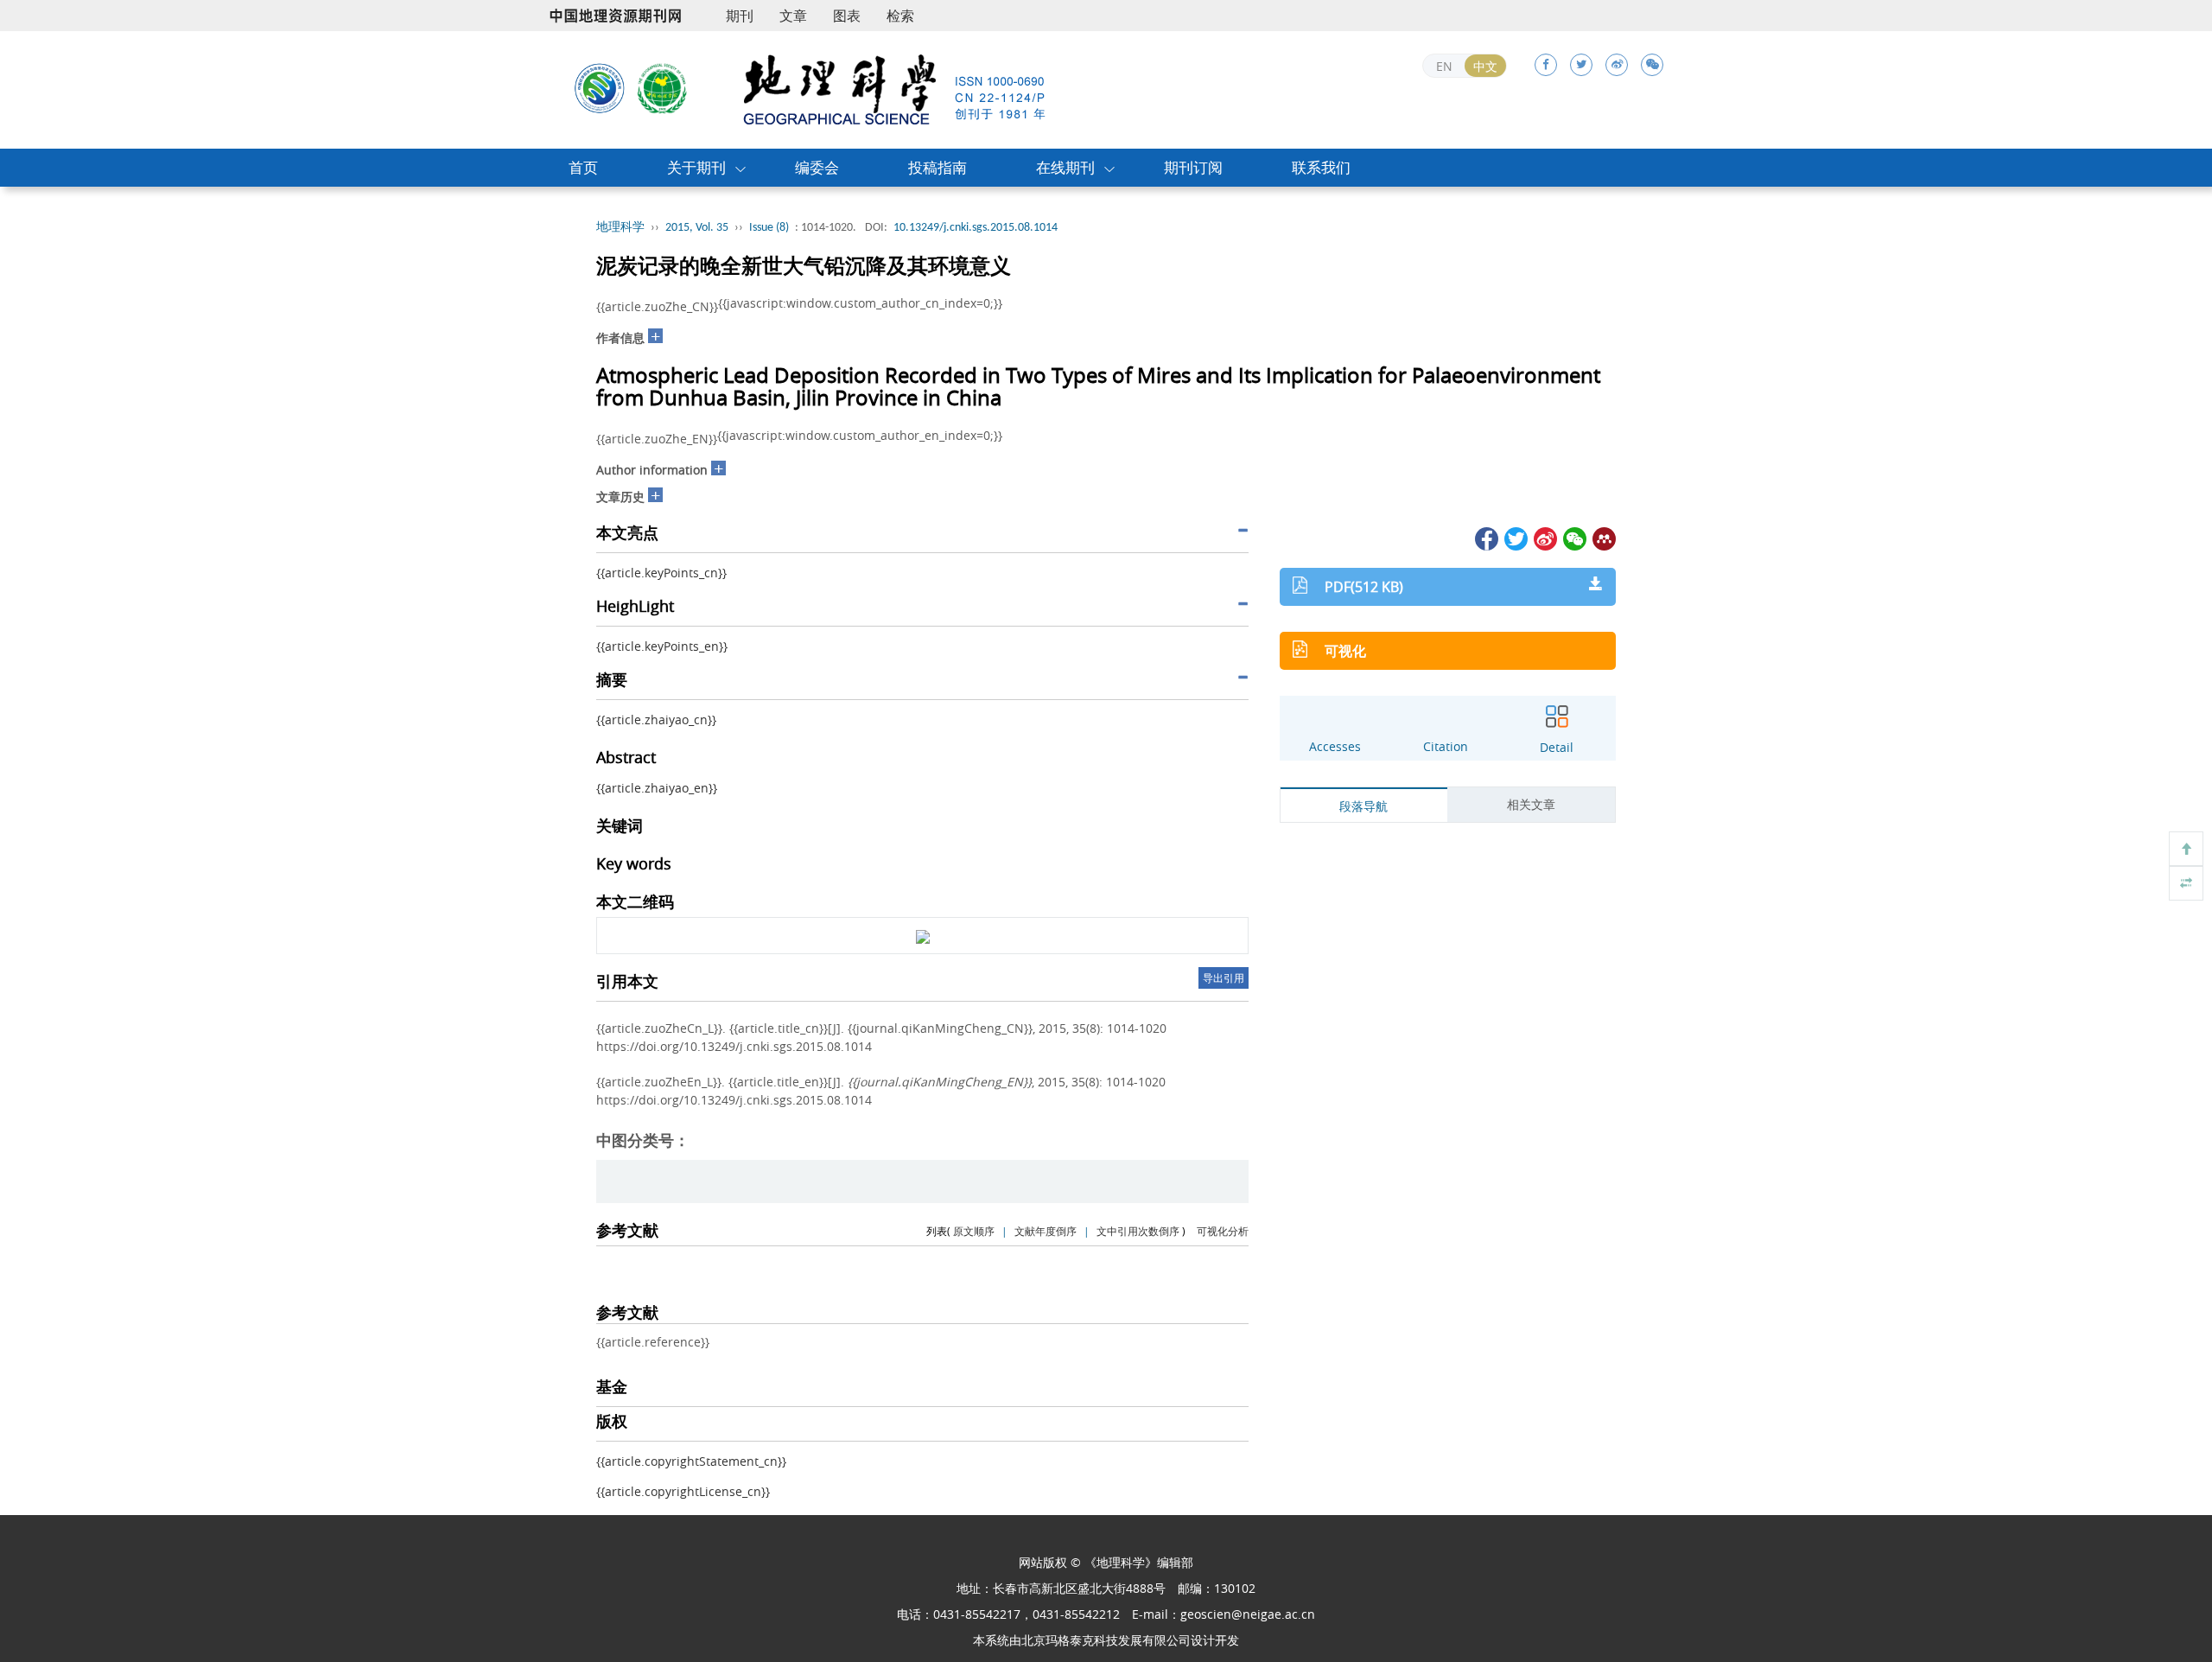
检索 (900, 16)
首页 (583, 167)
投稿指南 (938, 167)
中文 (1485, 66)
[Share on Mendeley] (1603, 537)
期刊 (740, 16)
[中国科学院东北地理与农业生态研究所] (600, 87)
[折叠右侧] (2186, 883)
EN (1444, 66)
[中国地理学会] (663, 87)
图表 (847, 16)
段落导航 (1363, 806)
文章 (793, 16)
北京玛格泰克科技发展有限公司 (1106, 1640)
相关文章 (1531, 804)
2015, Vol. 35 (697, 228)
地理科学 (620, 228)
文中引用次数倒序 (1138, 1231)
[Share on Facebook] (1485, 537)
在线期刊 (1065, 167)
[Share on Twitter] (1515, 537)
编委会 (817, 167)
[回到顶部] (2186, 849)
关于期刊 (696, 167)
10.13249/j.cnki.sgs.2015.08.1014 (976, 228)
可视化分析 (1223, 1231)
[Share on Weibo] (1544, 537)
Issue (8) (769, 228)
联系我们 (1321, 167)
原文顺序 (974, 1231)
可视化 (1345, 651)
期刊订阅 (1193, 167)
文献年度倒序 (1046, 1231)
